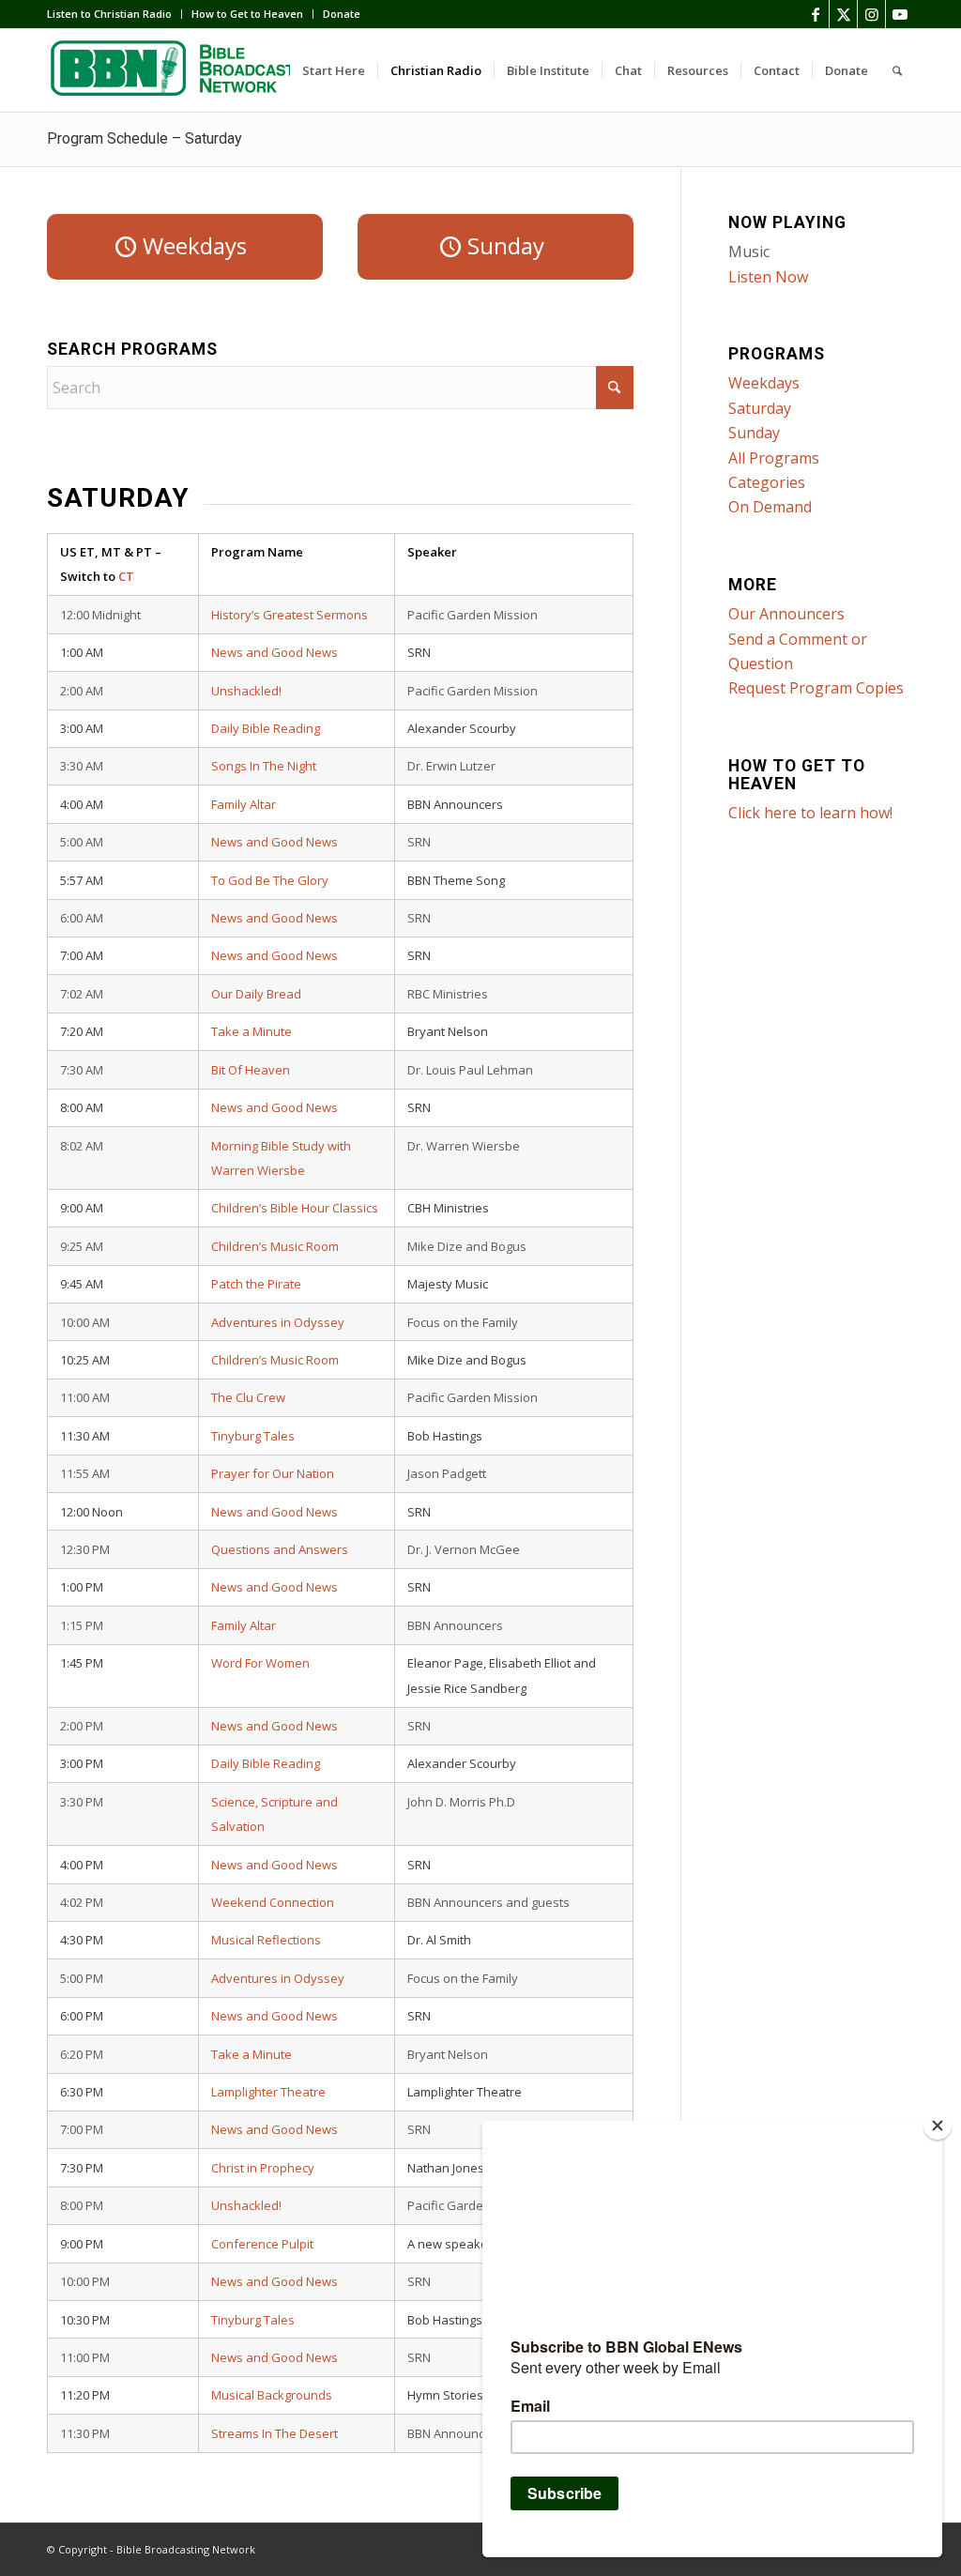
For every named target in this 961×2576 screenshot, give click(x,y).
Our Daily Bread (256, 994)
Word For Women (260, 1663)
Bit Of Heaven (251, 1070)
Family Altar (244, 804)
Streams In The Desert (275, 2433)
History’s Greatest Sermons (290, 615)
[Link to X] (843, 14)
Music (749, 252)
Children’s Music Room (275, 1246)
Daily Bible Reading (266, 728)
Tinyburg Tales (253, 1436)
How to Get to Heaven (247, 14)
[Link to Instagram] (871, 14)
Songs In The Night (264, 766)
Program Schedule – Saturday (145, 138)
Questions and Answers (280, 1549)
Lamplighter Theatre (268, 2092)
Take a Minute (252, 1031)
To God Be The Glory (270, 880)
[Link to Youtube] (900, 14)
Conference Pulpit (262, 2244)
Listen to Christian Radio (109, 14)
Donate (342, 14)
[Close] (938, 2126)
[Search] (897, 70)
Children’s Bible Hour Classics (295, 1208)
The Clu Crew (248, 1397)
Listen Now (768, 277)
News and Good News (275, 652)
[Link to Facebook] (815, 14)
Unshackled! (246, 691)
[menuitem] (114, 14)
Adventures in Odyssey (278, 1322)
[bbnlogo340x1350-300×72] (188, 70)
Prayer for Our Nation (273, 1473)
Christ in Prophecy (263, 2168)
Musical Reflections (266, 1940)
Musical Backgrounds (272, 2395)
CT (126, 576)
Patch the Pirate (256, 1284)
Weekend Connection (273, 1902)
